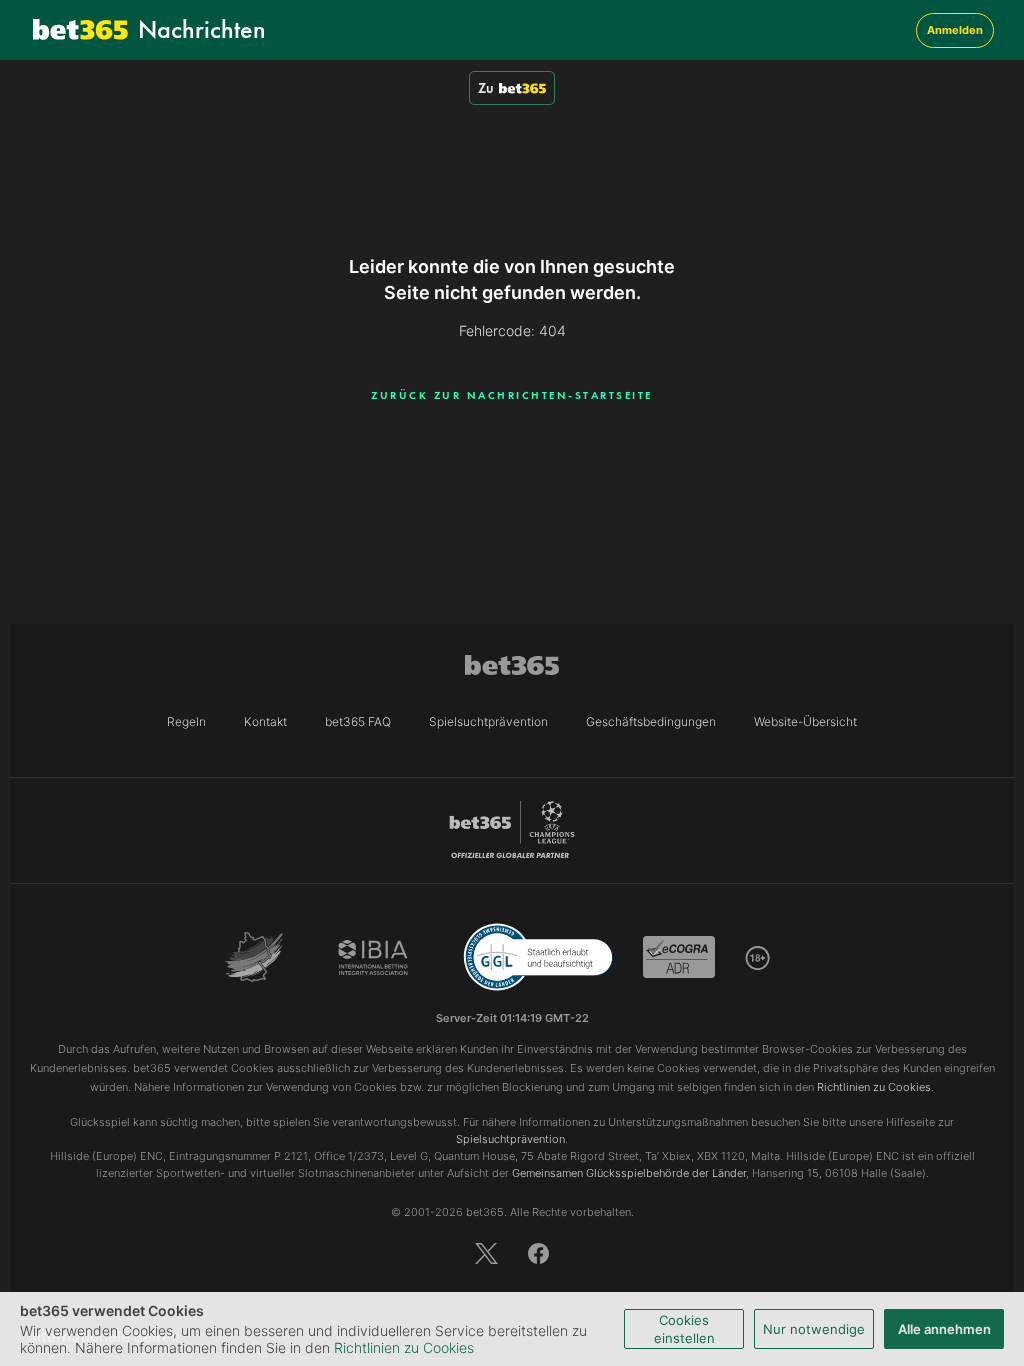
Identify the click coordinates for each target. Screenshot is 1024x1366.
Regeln (186, 721)
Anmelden (955, 30)
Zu (486, 88)
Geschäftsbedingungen (651, 721)
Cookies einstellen (684, 1329)
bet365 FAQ (358, 721)
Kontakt (265, 721)
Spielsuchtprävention (488, 721)
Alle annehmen (944, 1329)
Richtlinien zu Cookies (404, 1347)
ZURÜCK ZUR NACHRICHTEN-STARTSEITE (512, 395)
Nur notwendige (814, 1329)
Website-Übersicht (805, 721)
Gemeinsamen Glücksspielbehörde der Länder (629, 1173)
